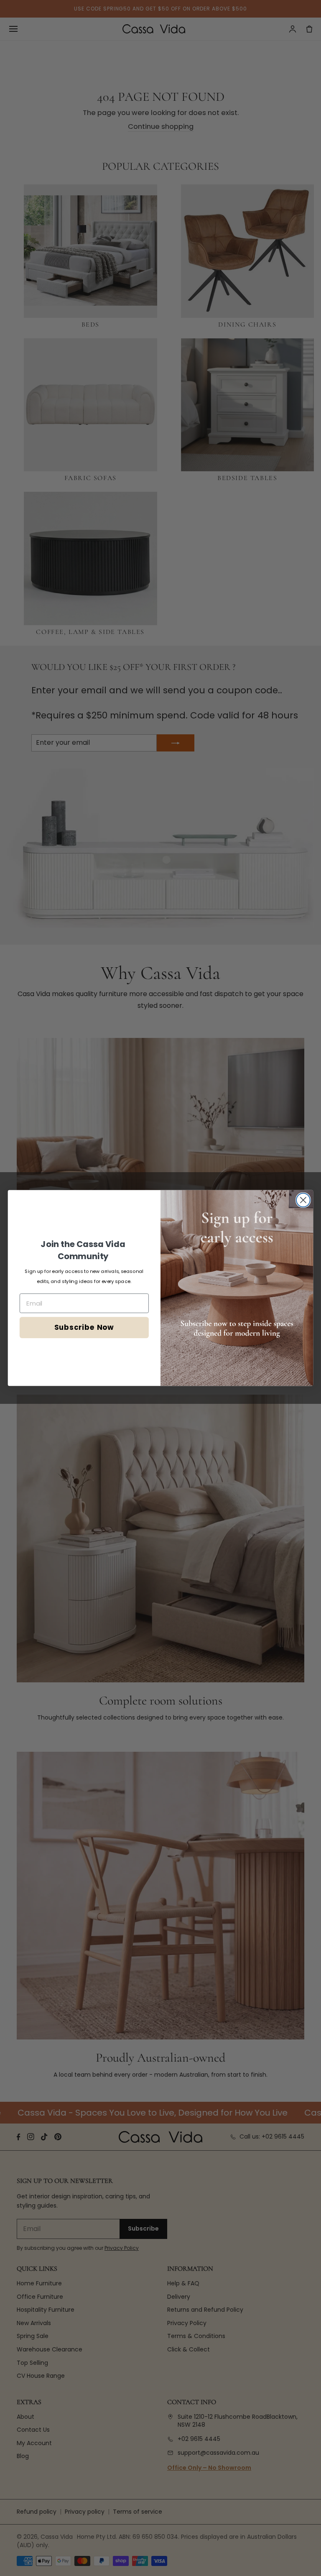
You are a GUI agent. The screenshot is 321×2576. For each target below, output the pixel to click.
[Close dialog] (303, 1200)
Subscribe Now (84, 1327)
